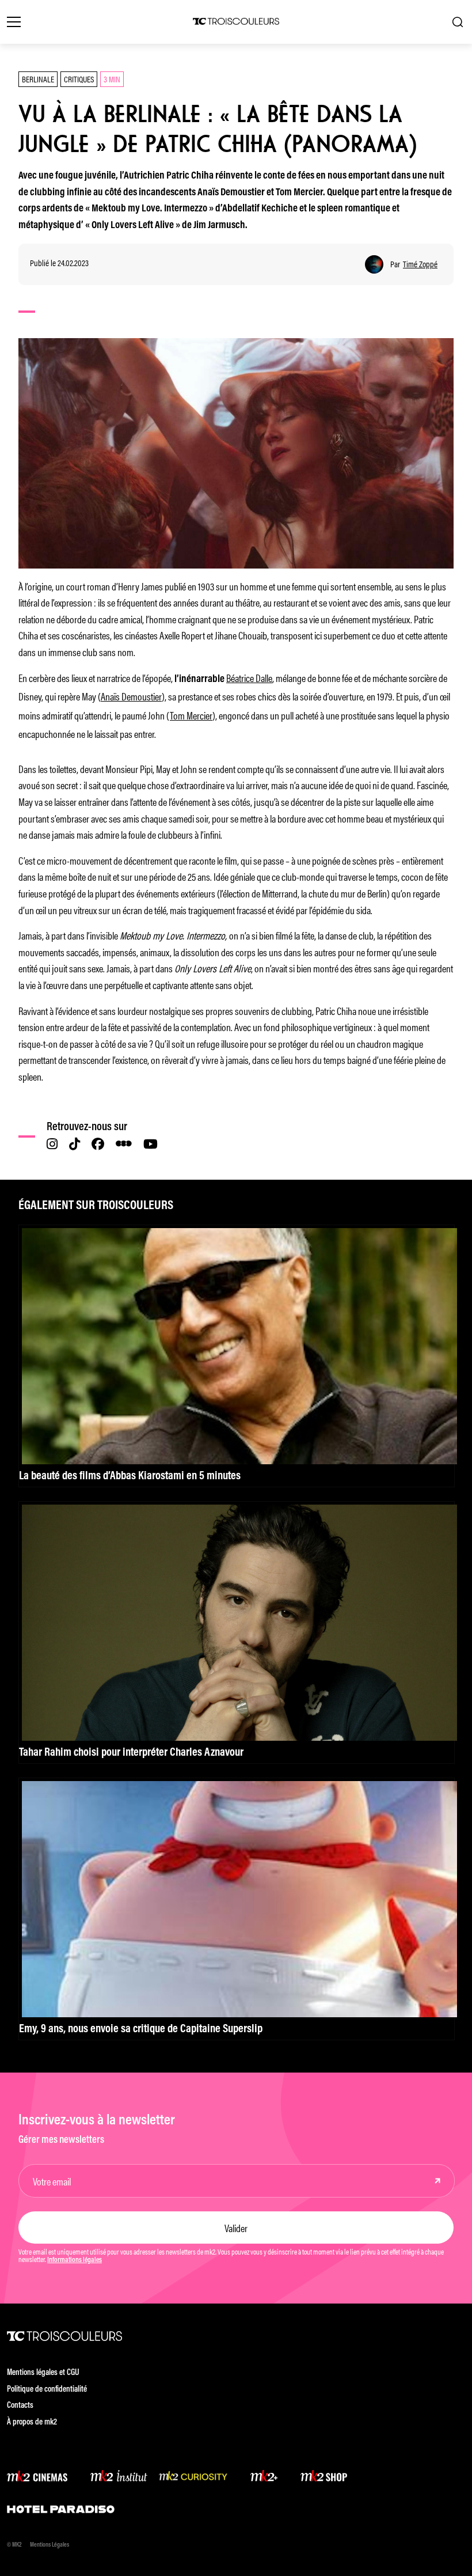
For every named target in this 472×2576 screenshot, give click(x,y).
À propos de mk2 (32, 2422)
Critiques (79, 79)
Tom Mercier (191, 715)
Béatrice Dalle (249, 677)
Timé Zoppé (420, 264)
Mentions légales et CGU (43, 2373)
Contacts (20, 2406)
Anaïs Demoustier (131, 696)
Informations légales (75, 2260)
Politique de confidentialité (47, 2390)
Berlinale (38, 79)
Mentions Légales (50, 2545)
